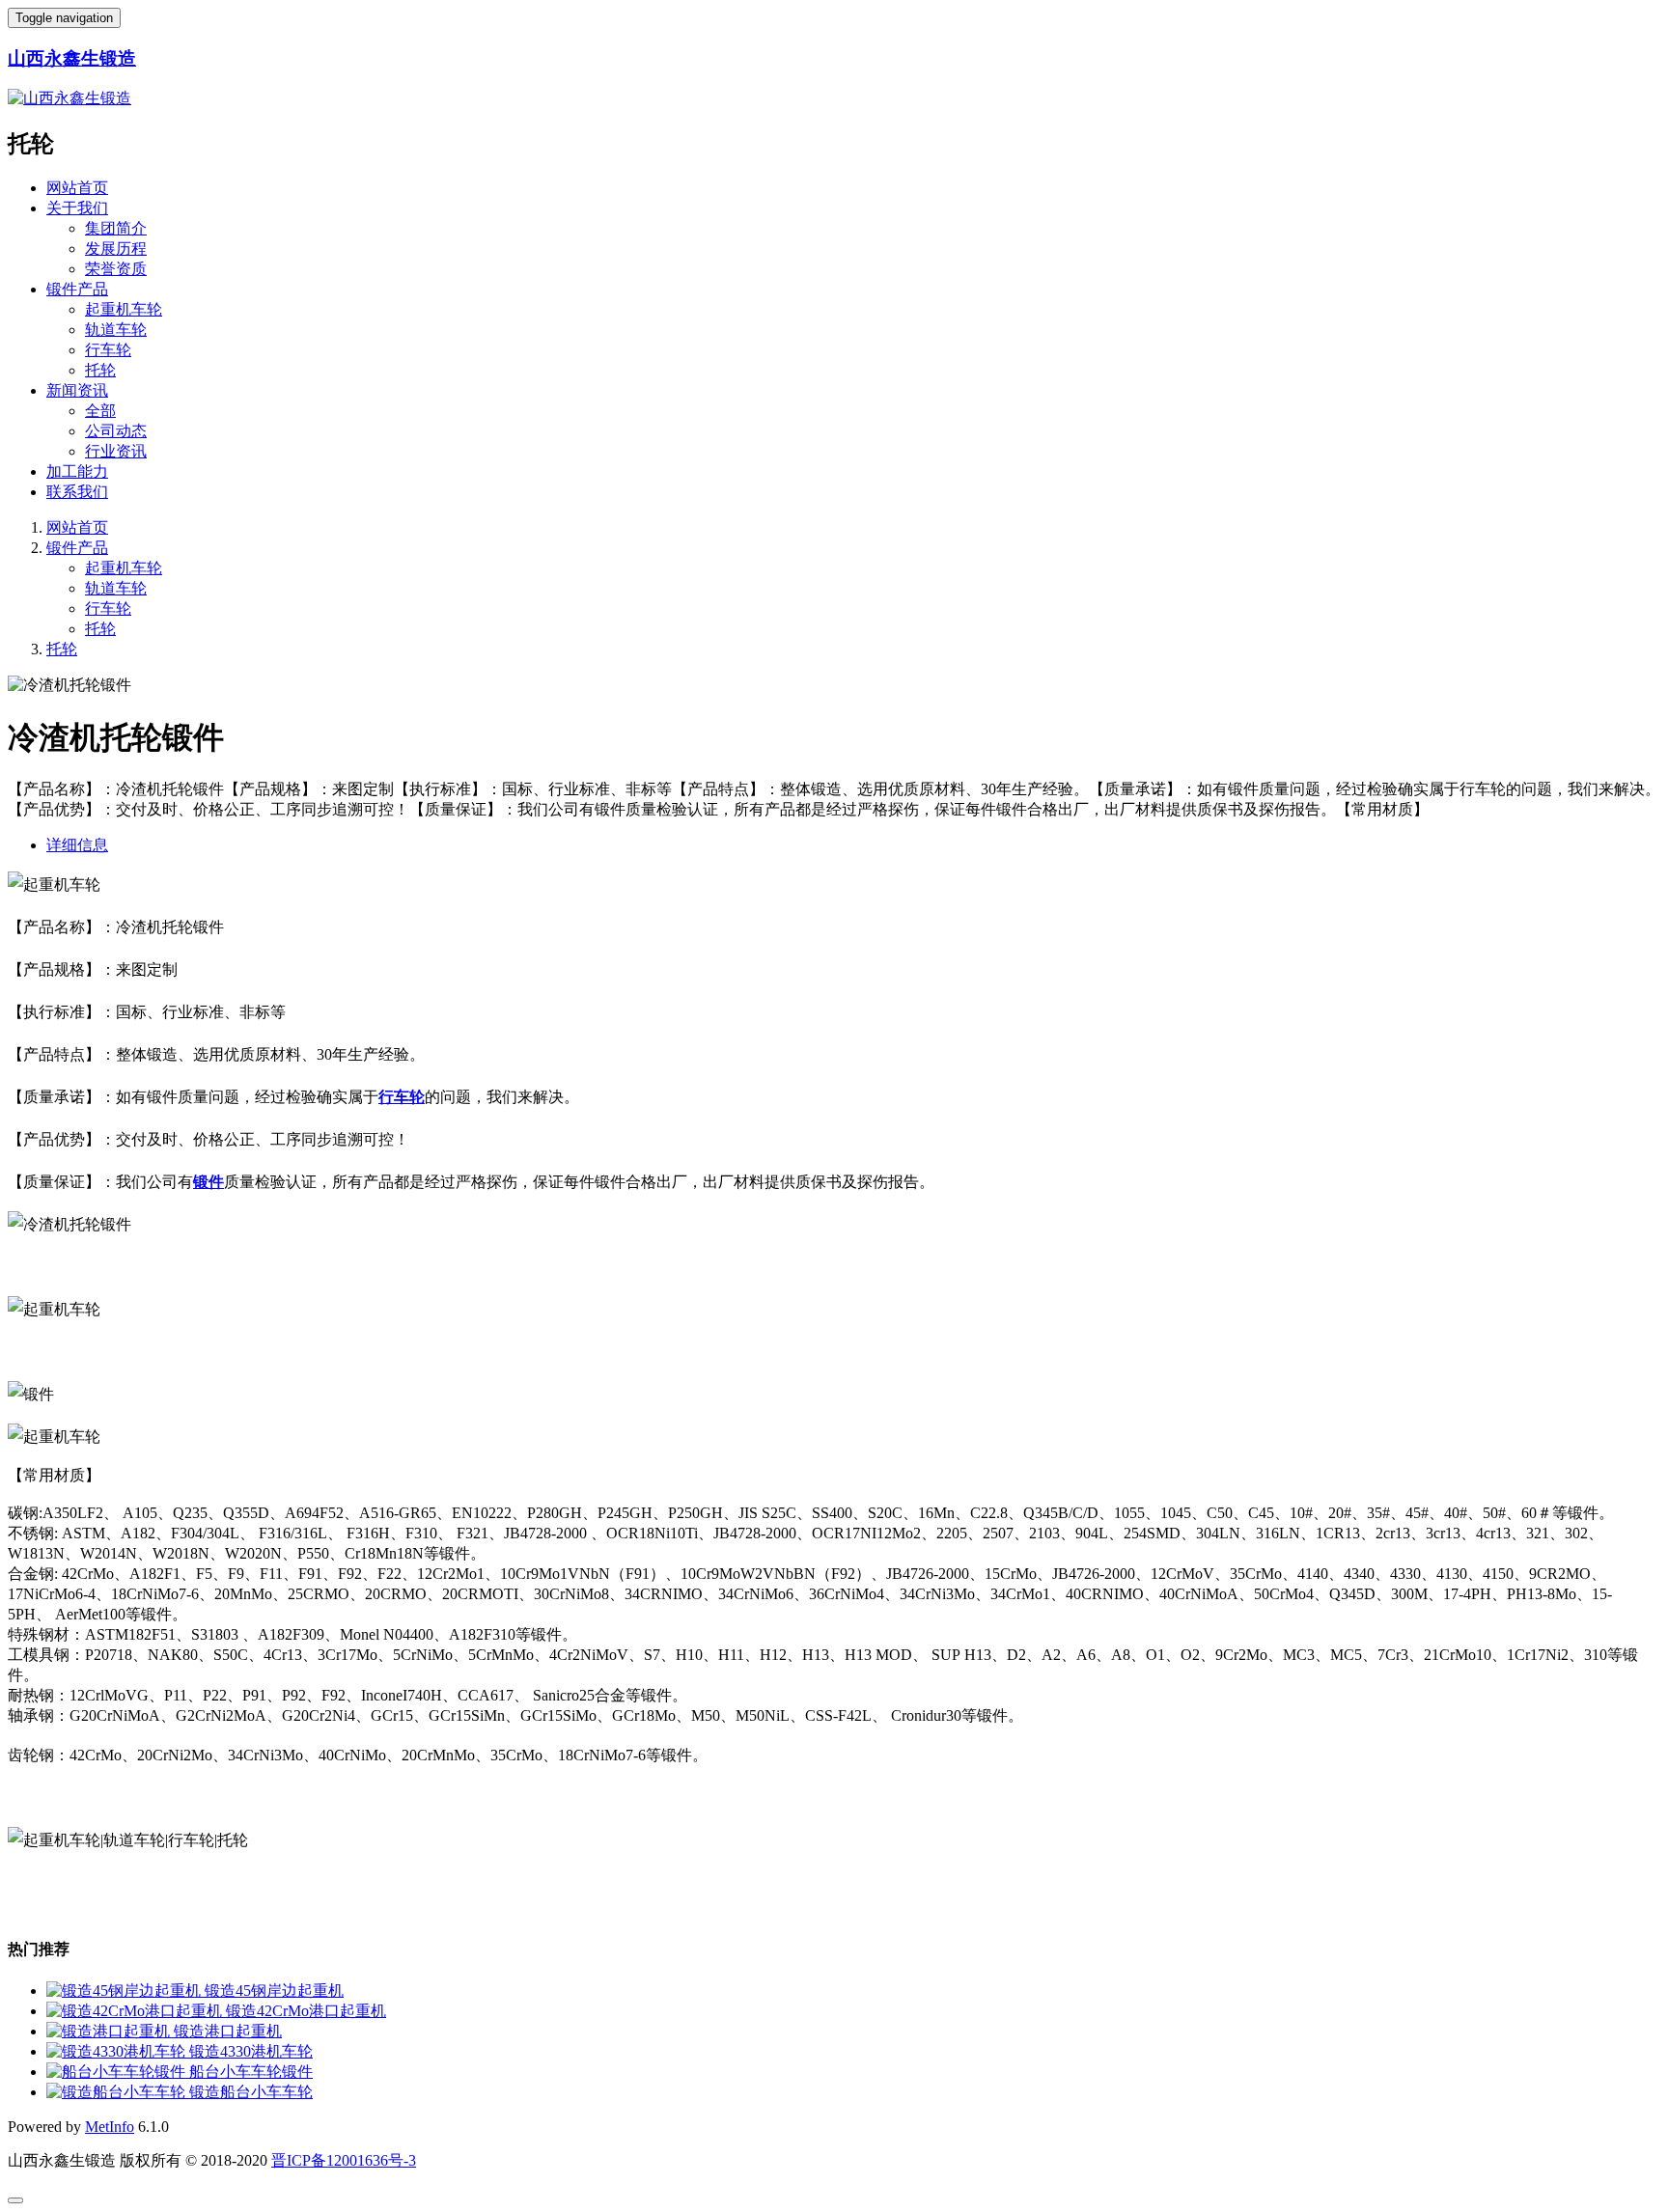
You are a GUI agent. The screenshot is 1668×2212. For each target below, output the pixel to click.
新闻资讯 (77, 390)
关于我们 (77, 208)
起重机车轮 (124, 309)
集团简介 (116, 228)
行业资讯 (116, 451)
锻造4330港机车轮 (251, 2051)
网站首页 (77, 188)
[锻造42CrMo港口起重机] (136, 2011)
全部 (100, 411)
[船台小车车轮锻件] (118, 2072)
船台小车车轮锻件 (251, 2072)
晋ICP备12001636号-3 (344, 2160)
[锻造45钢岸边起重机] (125, 1991)
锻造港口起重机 (228, 2031)
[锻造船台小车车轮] (118, 2092)
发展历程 (116, 249)
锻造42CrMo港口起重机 (306, 2011)
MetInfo (110, 2127)
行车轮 (108, 350)
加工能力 (77, 471)
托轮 (100, 370)
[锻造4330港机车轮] (118, 2051)
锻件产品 (77, 289)
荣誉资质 (116, 269)
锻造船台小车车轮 (251, 2092)
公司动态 (116, 431)
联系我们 (77, 492)
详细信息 (77, 845)
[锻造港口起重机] (110, 2031)
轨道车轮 (116, 330)
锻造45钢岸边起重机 (274, 1991)
